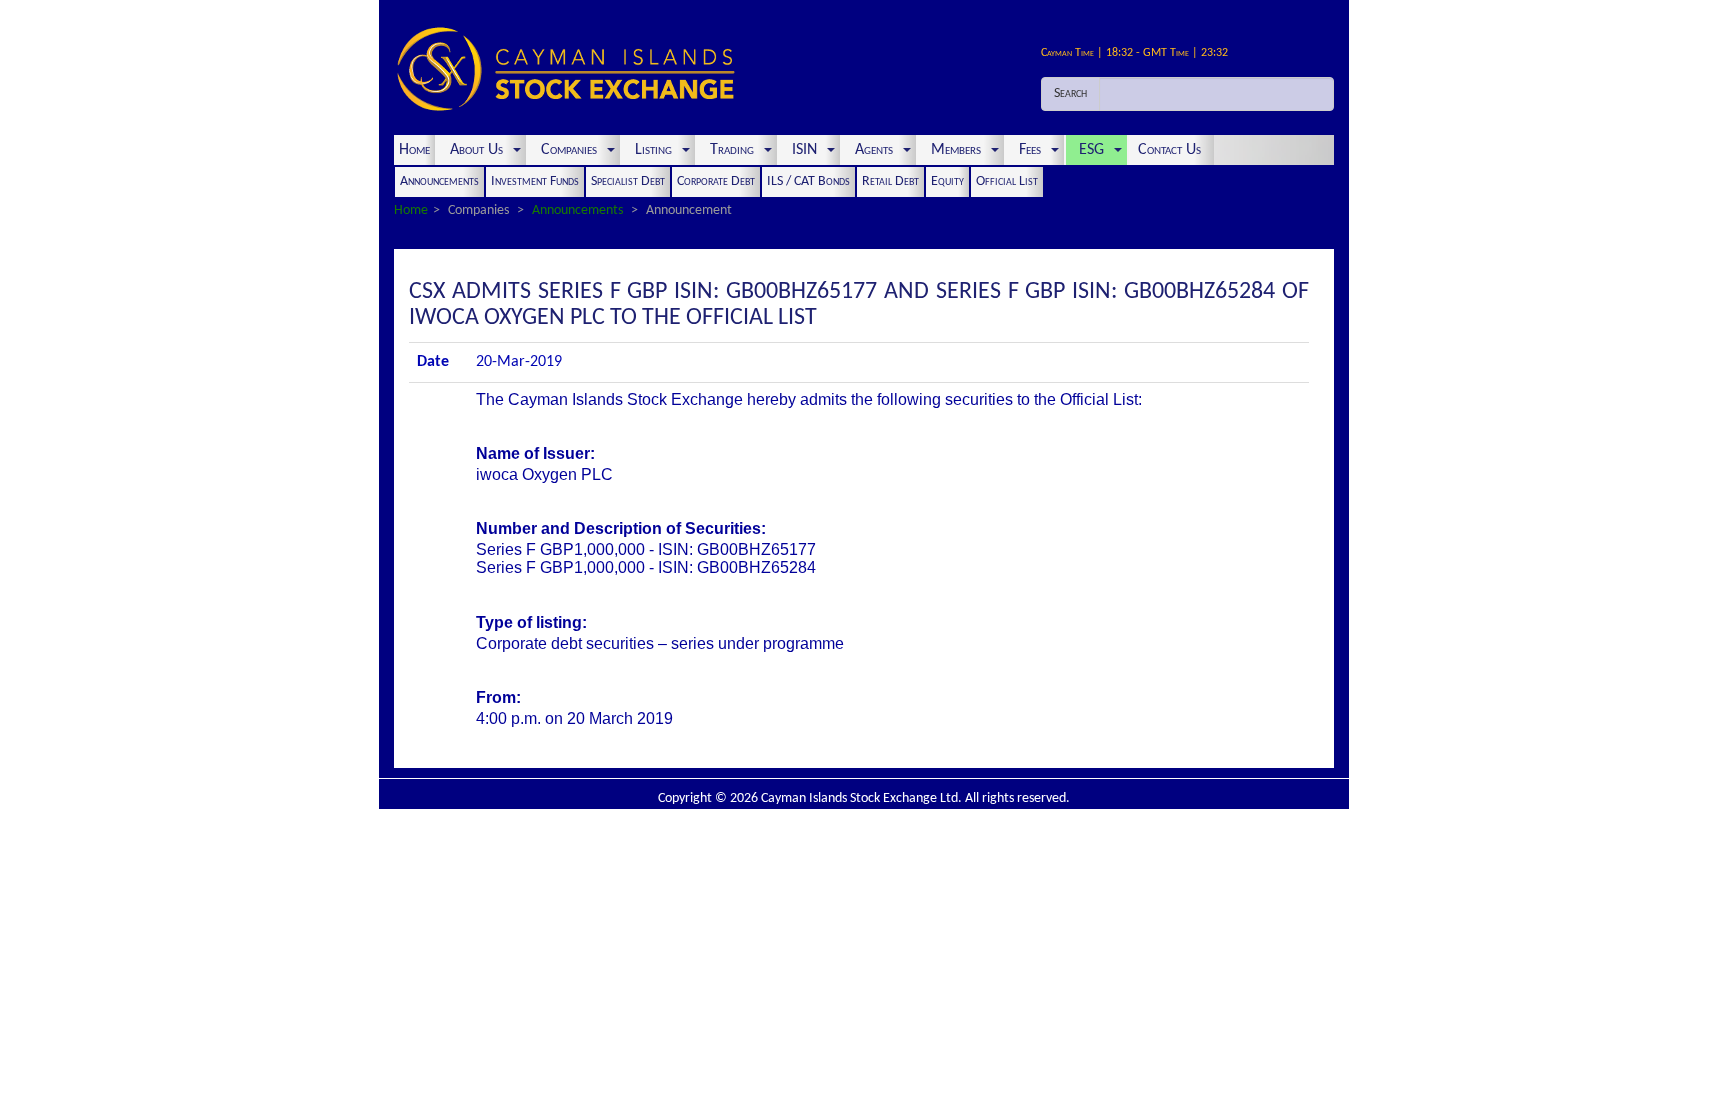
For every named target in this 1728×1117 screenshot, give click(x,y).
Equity (947, 181)
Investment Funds (535, 181)
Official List (1007, 181)
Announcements (439, 181)
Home (414, 150)
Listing (653, 150)
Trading (732, 150)
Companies (569, 150)
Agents (874, 150)
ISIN (804, 150)
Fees (1030, 150)
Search (1070, 93)
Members (956, 150)
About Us (476, 150)
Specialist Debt (628, 181)
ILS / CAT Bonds (808, 181)
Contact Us (1171, 150)
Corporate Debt (716, 181)
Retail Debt (890, 181)
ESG (1091, 150)
